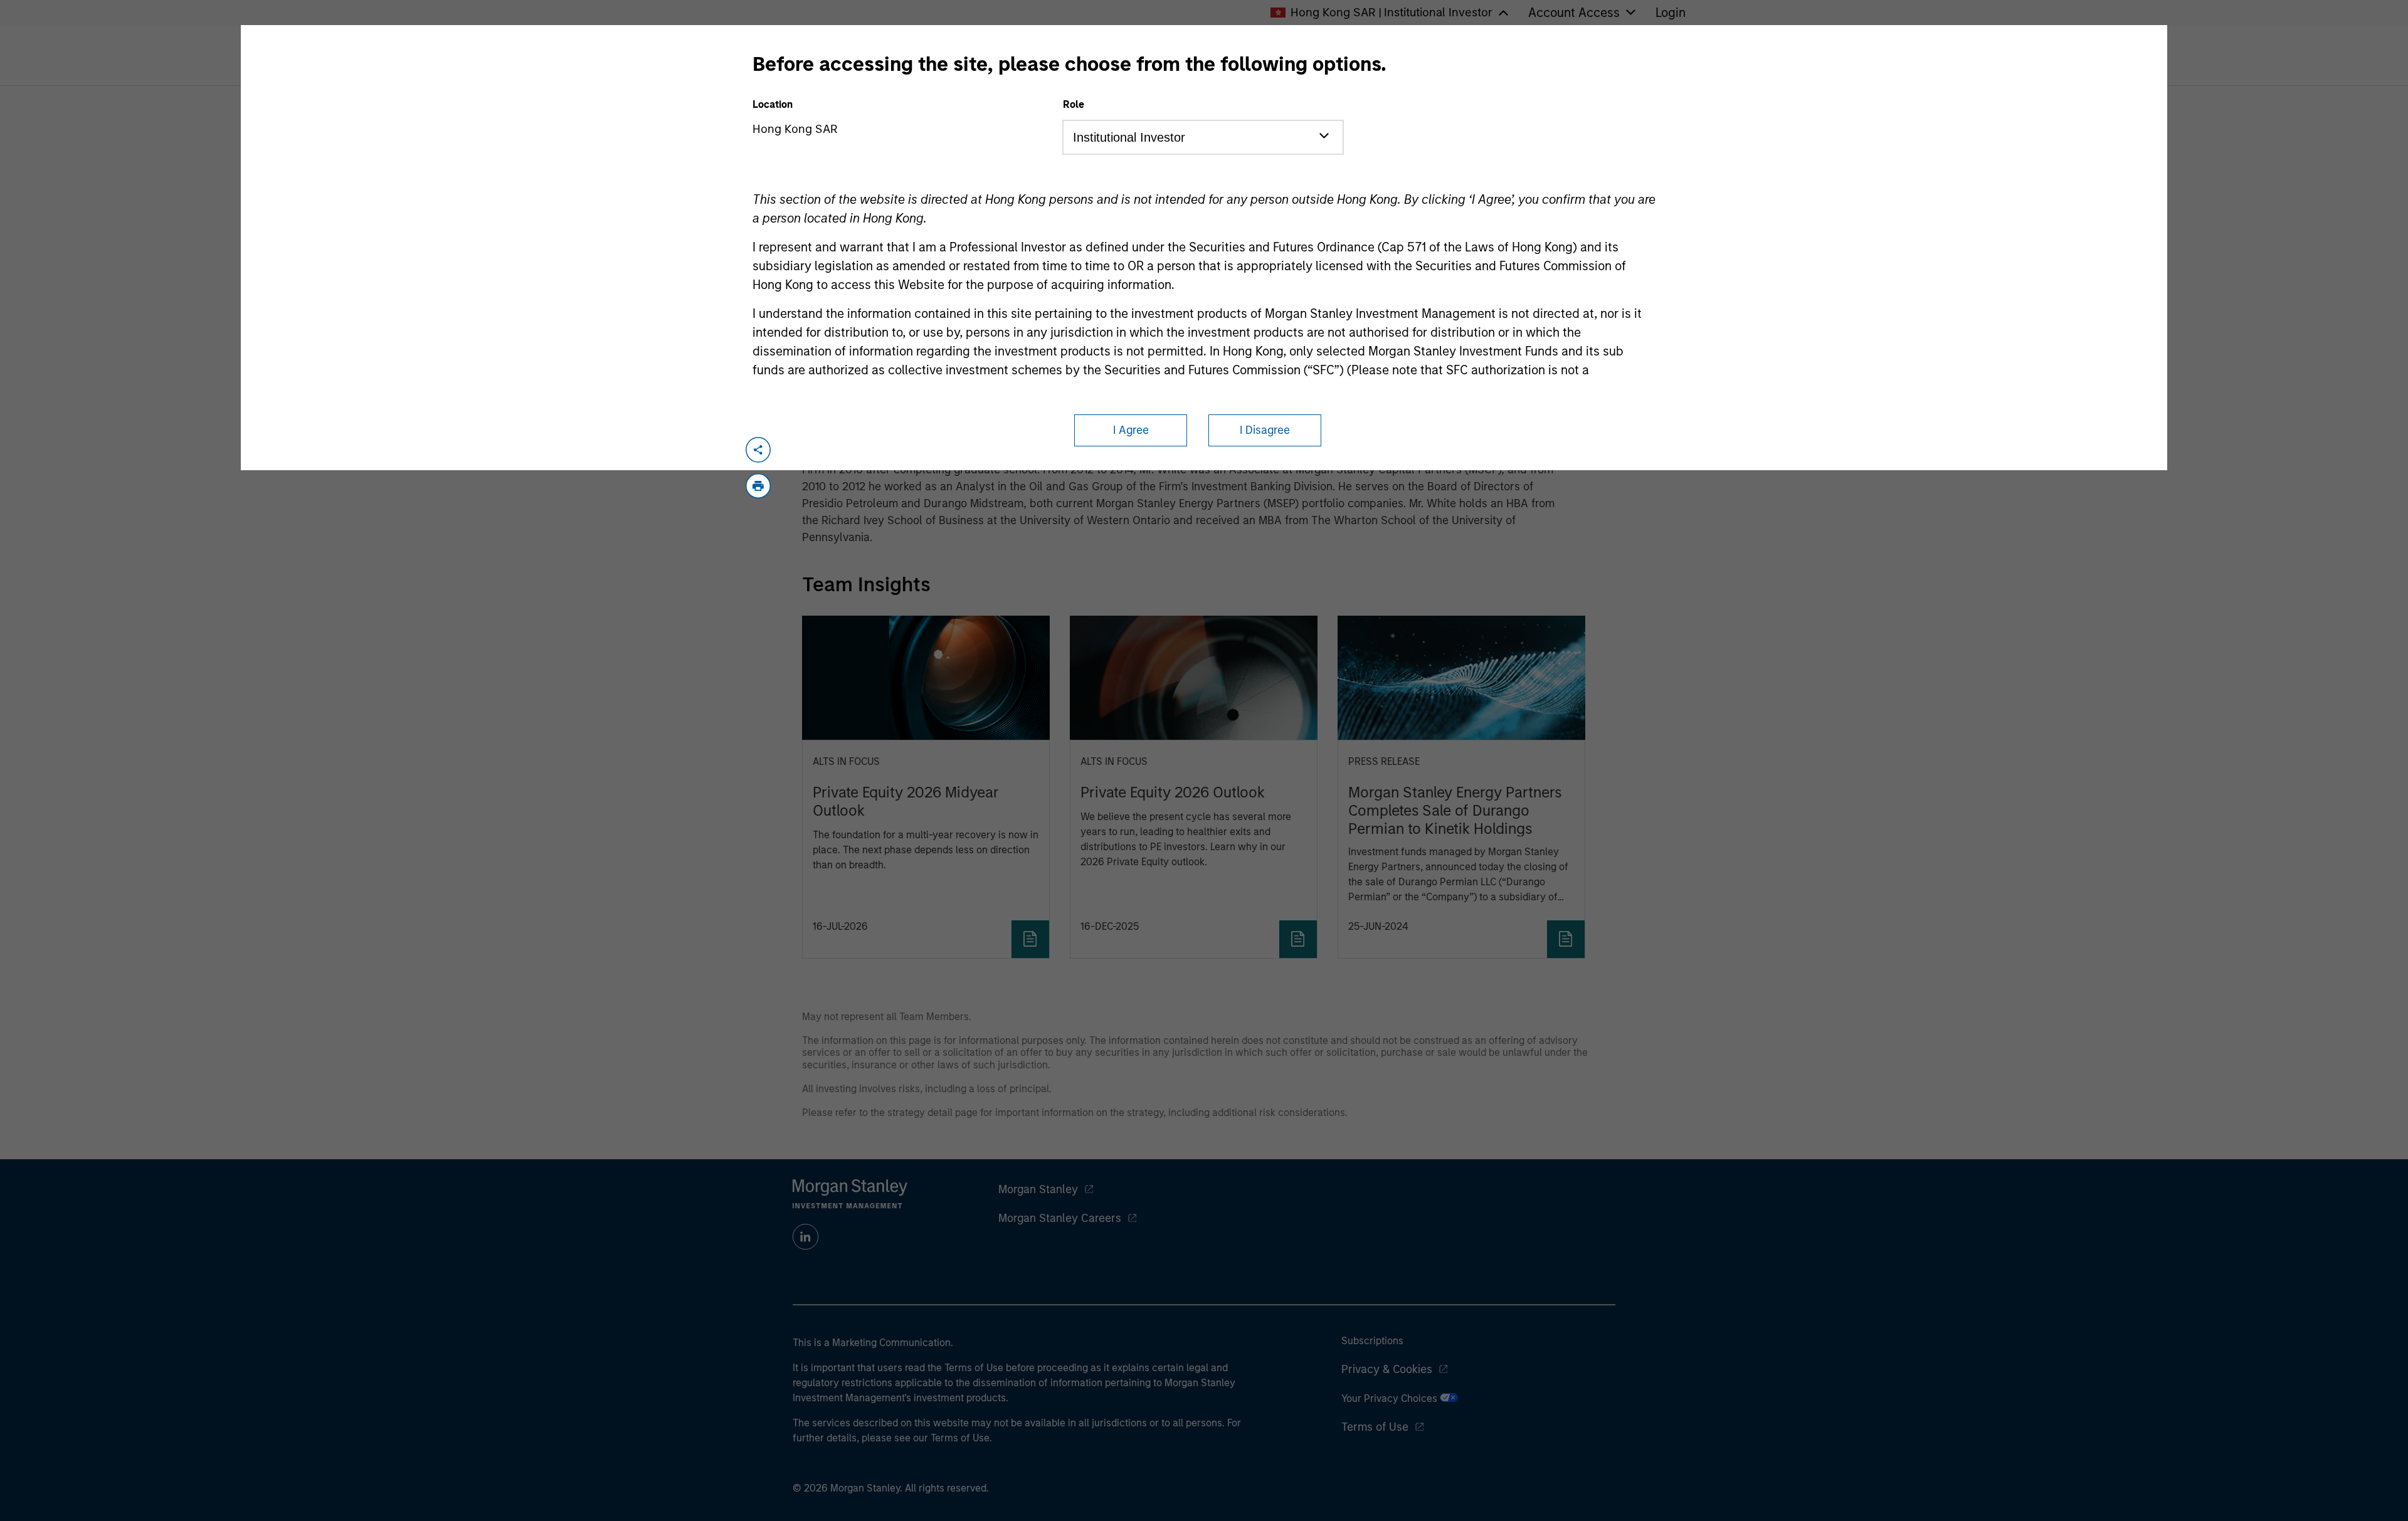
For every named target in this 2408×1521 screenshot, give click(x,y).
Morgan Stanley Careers (1060, 1218)
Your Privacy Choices (1391, 1398)
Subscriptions (1372, 1341)
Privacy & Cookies (1387, 1369)
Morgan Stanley (1038, 1189)
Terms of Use (1375, 1427)
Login (1671, 13)
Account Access (1574, 13)
